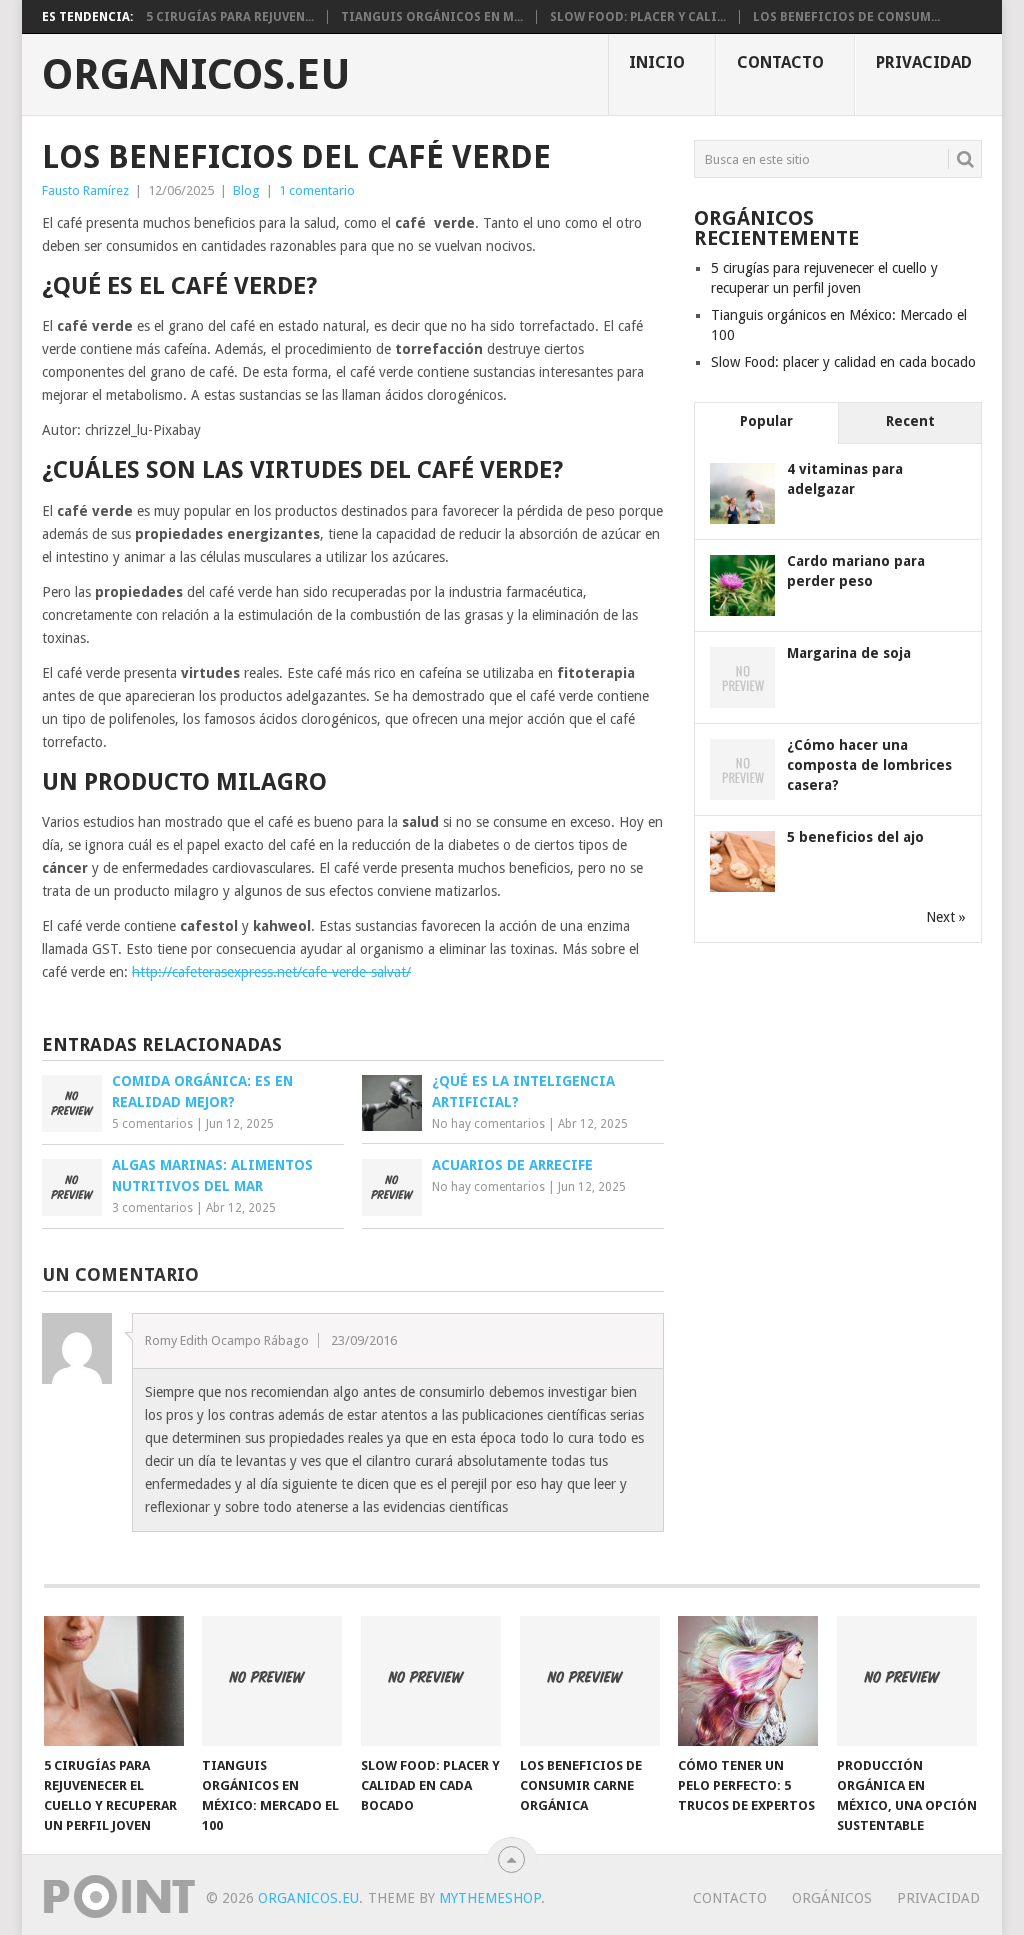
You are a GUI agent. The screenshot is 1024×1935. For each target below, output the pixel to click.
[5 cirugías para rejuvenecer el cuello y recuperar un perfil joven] (114, 1681)
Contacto (780, 62)
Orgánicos (832, 1898)
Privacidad (924, 62)
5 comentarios (152, 1124)
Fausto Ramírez (85, 190)
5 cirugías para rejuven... (230, 17)
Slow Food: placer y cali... (638, 17)
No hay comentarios (488, 1124)
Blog (246, 190)
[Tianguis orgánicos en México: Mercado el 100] (272, 1681)
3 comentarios (152, 1208)
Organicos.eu (196, 75)
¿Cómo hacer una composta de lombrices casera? (869, 765)
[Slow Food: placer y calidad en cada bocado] (431, 1681)
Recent (910, 421)
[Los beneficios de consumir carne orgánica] (590, 1681)
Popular (766, 421)
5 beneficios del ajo (855, 837)
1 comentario (317, 190)
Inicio (657, 62)
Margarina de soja (849, 653)
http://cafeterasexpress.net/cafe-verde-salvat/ (271, 972)
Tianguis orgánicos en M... (432, 17)
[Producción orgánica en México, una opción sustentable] (907, 1681)
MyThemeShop (490, 1898)
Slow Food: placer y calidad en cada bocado (843, 362)
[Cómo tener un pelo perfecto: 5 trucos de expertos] (748, 1681)
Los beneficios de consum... (846, 17)
